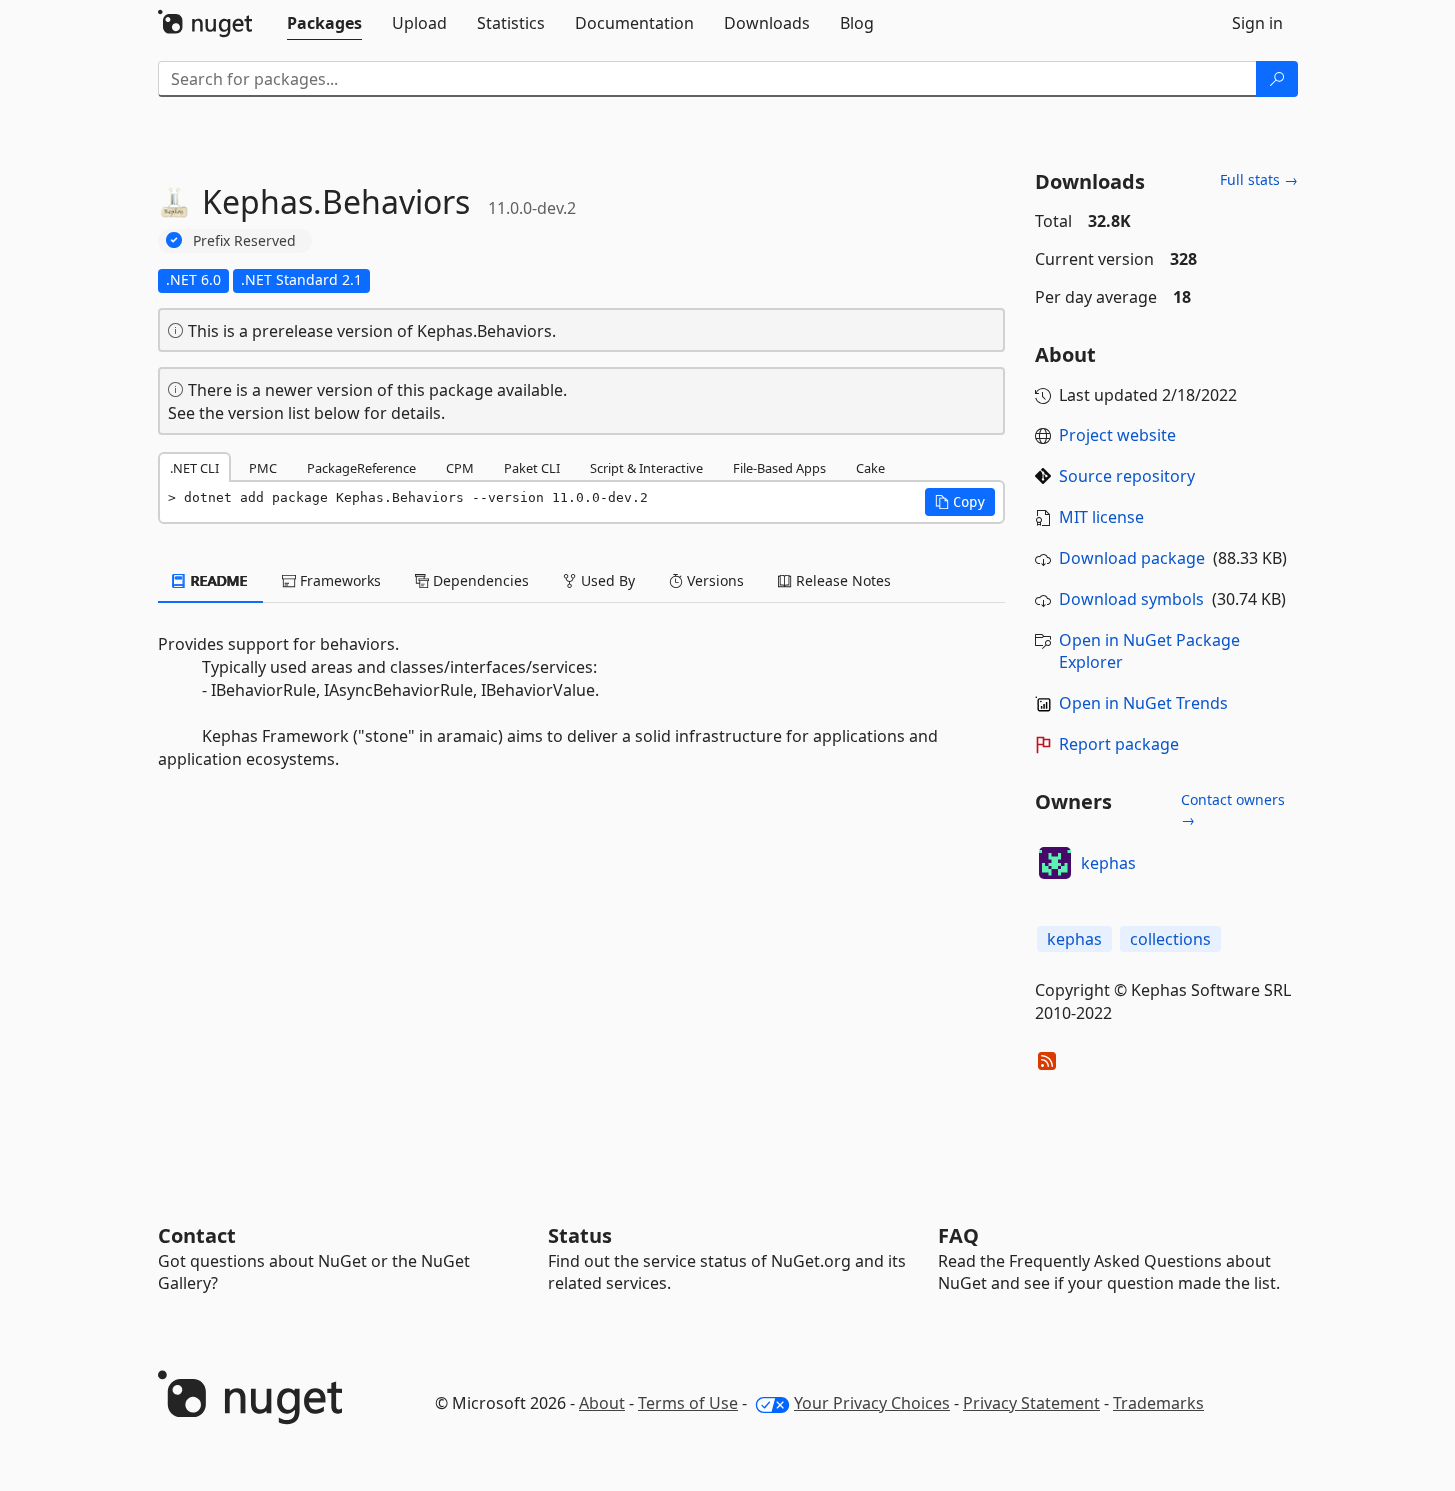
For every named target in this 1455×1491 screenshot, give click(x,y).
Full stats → (1259, 179)
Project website (1117, 435)
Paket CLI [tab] (532, 468)
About (602, 1403)
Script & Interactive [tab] (646, 468)
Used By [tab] (606, 580)
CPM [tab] (460, 468)
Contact (197, 1235)
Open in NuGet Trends (1143, 703)
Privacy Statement (1031, 1403)
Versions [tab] (713, 580)
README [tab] (217, 580)
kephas (1108, 863)
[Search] (1277, 79)
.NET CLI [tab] (194, 468)
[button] (960, 502)
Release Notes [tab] (841, 580)
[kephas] (1055, 863)
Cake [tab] (870, 468)
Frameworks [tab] (338, 580)
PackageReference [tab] (361, 468)
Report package (1119, 744)
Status (580, 1235)
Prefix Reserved (244, 240)
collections (1170, 939)
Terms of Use (688, 1403)
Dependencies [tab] (479, 580)
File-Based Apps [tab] (779, 468)
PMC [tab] (263, 468)
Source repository (1127, 476)
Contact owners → (1233, 809)
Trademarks (1158, 1403)
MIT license (1101, 517)
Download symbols (1131, 599)
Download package (1132, 558)
